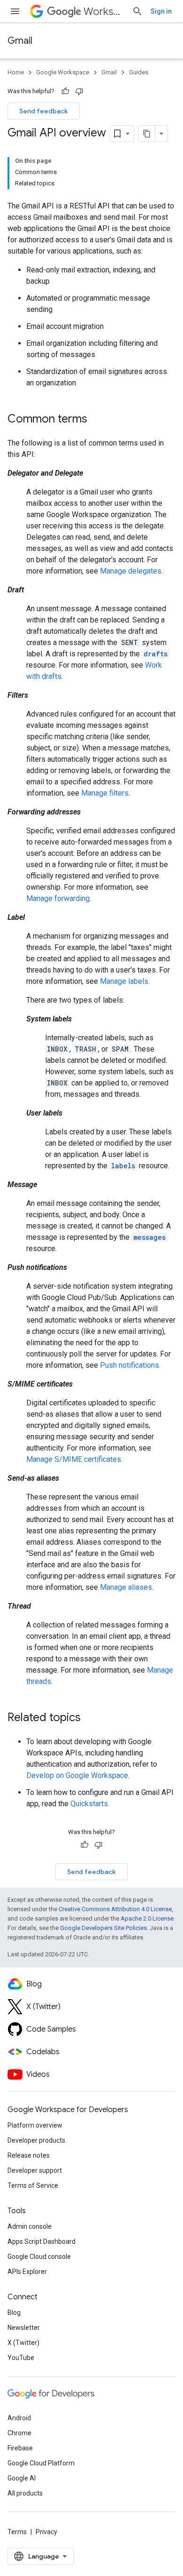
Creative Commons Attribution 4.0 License (115, 1909)
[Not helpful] (79, 91)
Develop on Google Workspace (77, 1775)
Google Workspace (63, 72)
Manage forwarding (58, 898)
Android (19, 2418)
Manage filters (105, 793)
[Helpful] (65, 91)
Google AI (22, 2478)
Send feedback (44, 111)
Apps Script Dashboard (42, 2241)
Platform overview (35, 2125)
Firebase (20, 2448)
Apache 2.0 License (147, 1918)
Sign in (161, 11)
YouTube (21, 2358)
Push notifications (130, 1365)
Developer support (35, 2170)
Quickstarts (89, 1804)
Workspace (104, 12)
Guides (139, 72)
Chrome (19, 2433)
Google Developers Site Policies (103, 1928)
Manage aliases (126, 1587)
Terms (17, 2532)
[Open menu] (15, 11)
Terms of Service (33, 2185)
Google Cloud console (39, 2257)
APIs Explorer (27, 2272)
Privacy (46, 2532)
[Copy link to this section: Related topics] (90, 1718)
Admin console (30, 2226)
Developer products (36, 2140)
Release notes (29, 2155)
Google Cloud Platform (41, 2463)
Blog (14, 2313)
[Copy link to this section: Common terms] (97, 420)
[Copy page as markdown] (147, 134)
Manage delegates (131, 571)
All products (25, 2493)
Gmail (20, 41)
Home (16, 72)
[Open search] (137, 11)
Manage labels (124, 981)
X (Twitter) (23, 2343)
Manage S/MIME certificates (74, 1459)
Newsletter (24, 2328)
